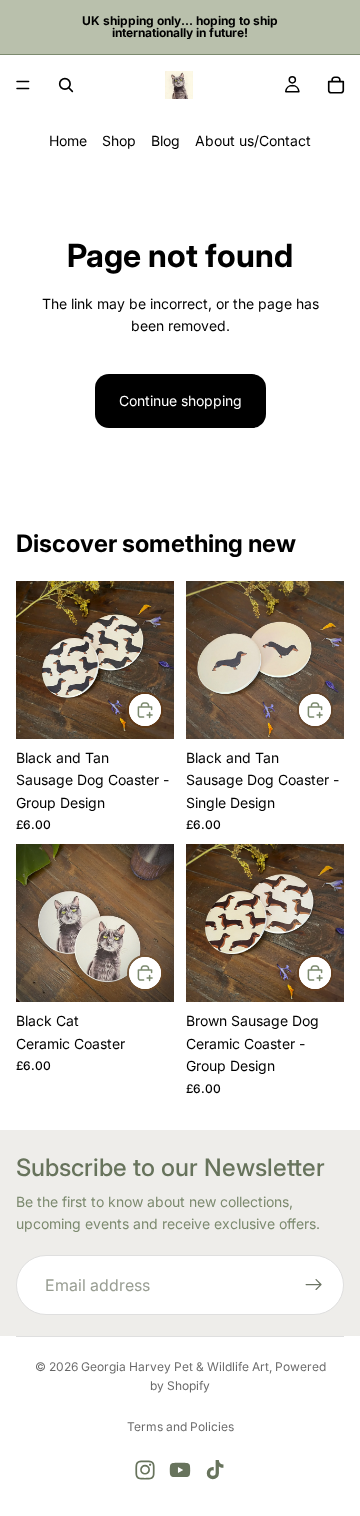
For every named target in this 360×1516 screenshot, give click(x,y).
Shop (119, 140)
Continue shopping (180, 400)
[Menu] (23, 85)
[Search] (66, 85)
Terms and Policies (180, 1426)
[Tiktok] (215, 1470)
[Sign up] (314, 1285)
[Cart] (336, 85)
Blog (165, 140)
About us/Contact (253, 140)
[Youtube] (180, 1470)
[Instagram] (145, 1470)
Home (68, 140)
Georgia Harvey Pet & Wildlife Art (175, 1366)
